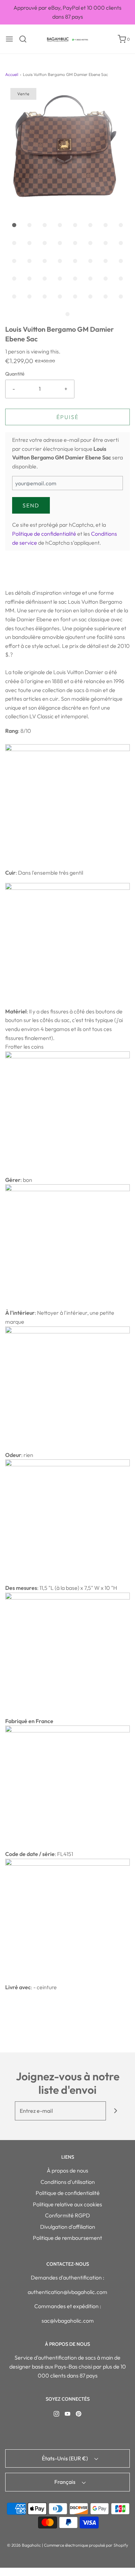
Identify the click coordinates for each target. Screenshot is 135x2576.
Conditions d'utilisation (68, 2182)
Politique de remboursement (67, 2238)
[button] (67, 150)
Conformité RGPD (67, 2215)
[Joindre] (115, 2111)
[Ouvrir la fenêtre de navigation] (9, 39)
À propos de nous (67, 2170)
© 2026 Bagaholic (24, 2545)
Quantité (15, 374)
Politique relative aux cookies (67, 2204)
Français (65, 2482)
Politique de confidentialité (44, 534)
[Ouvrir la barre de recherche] (25, 39)
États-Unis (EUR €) (65, 2458)
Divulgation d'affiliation (68, 2227)
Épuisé (67, 417)
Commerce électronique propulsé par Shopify (86, 2545)
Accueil (12, 74)
